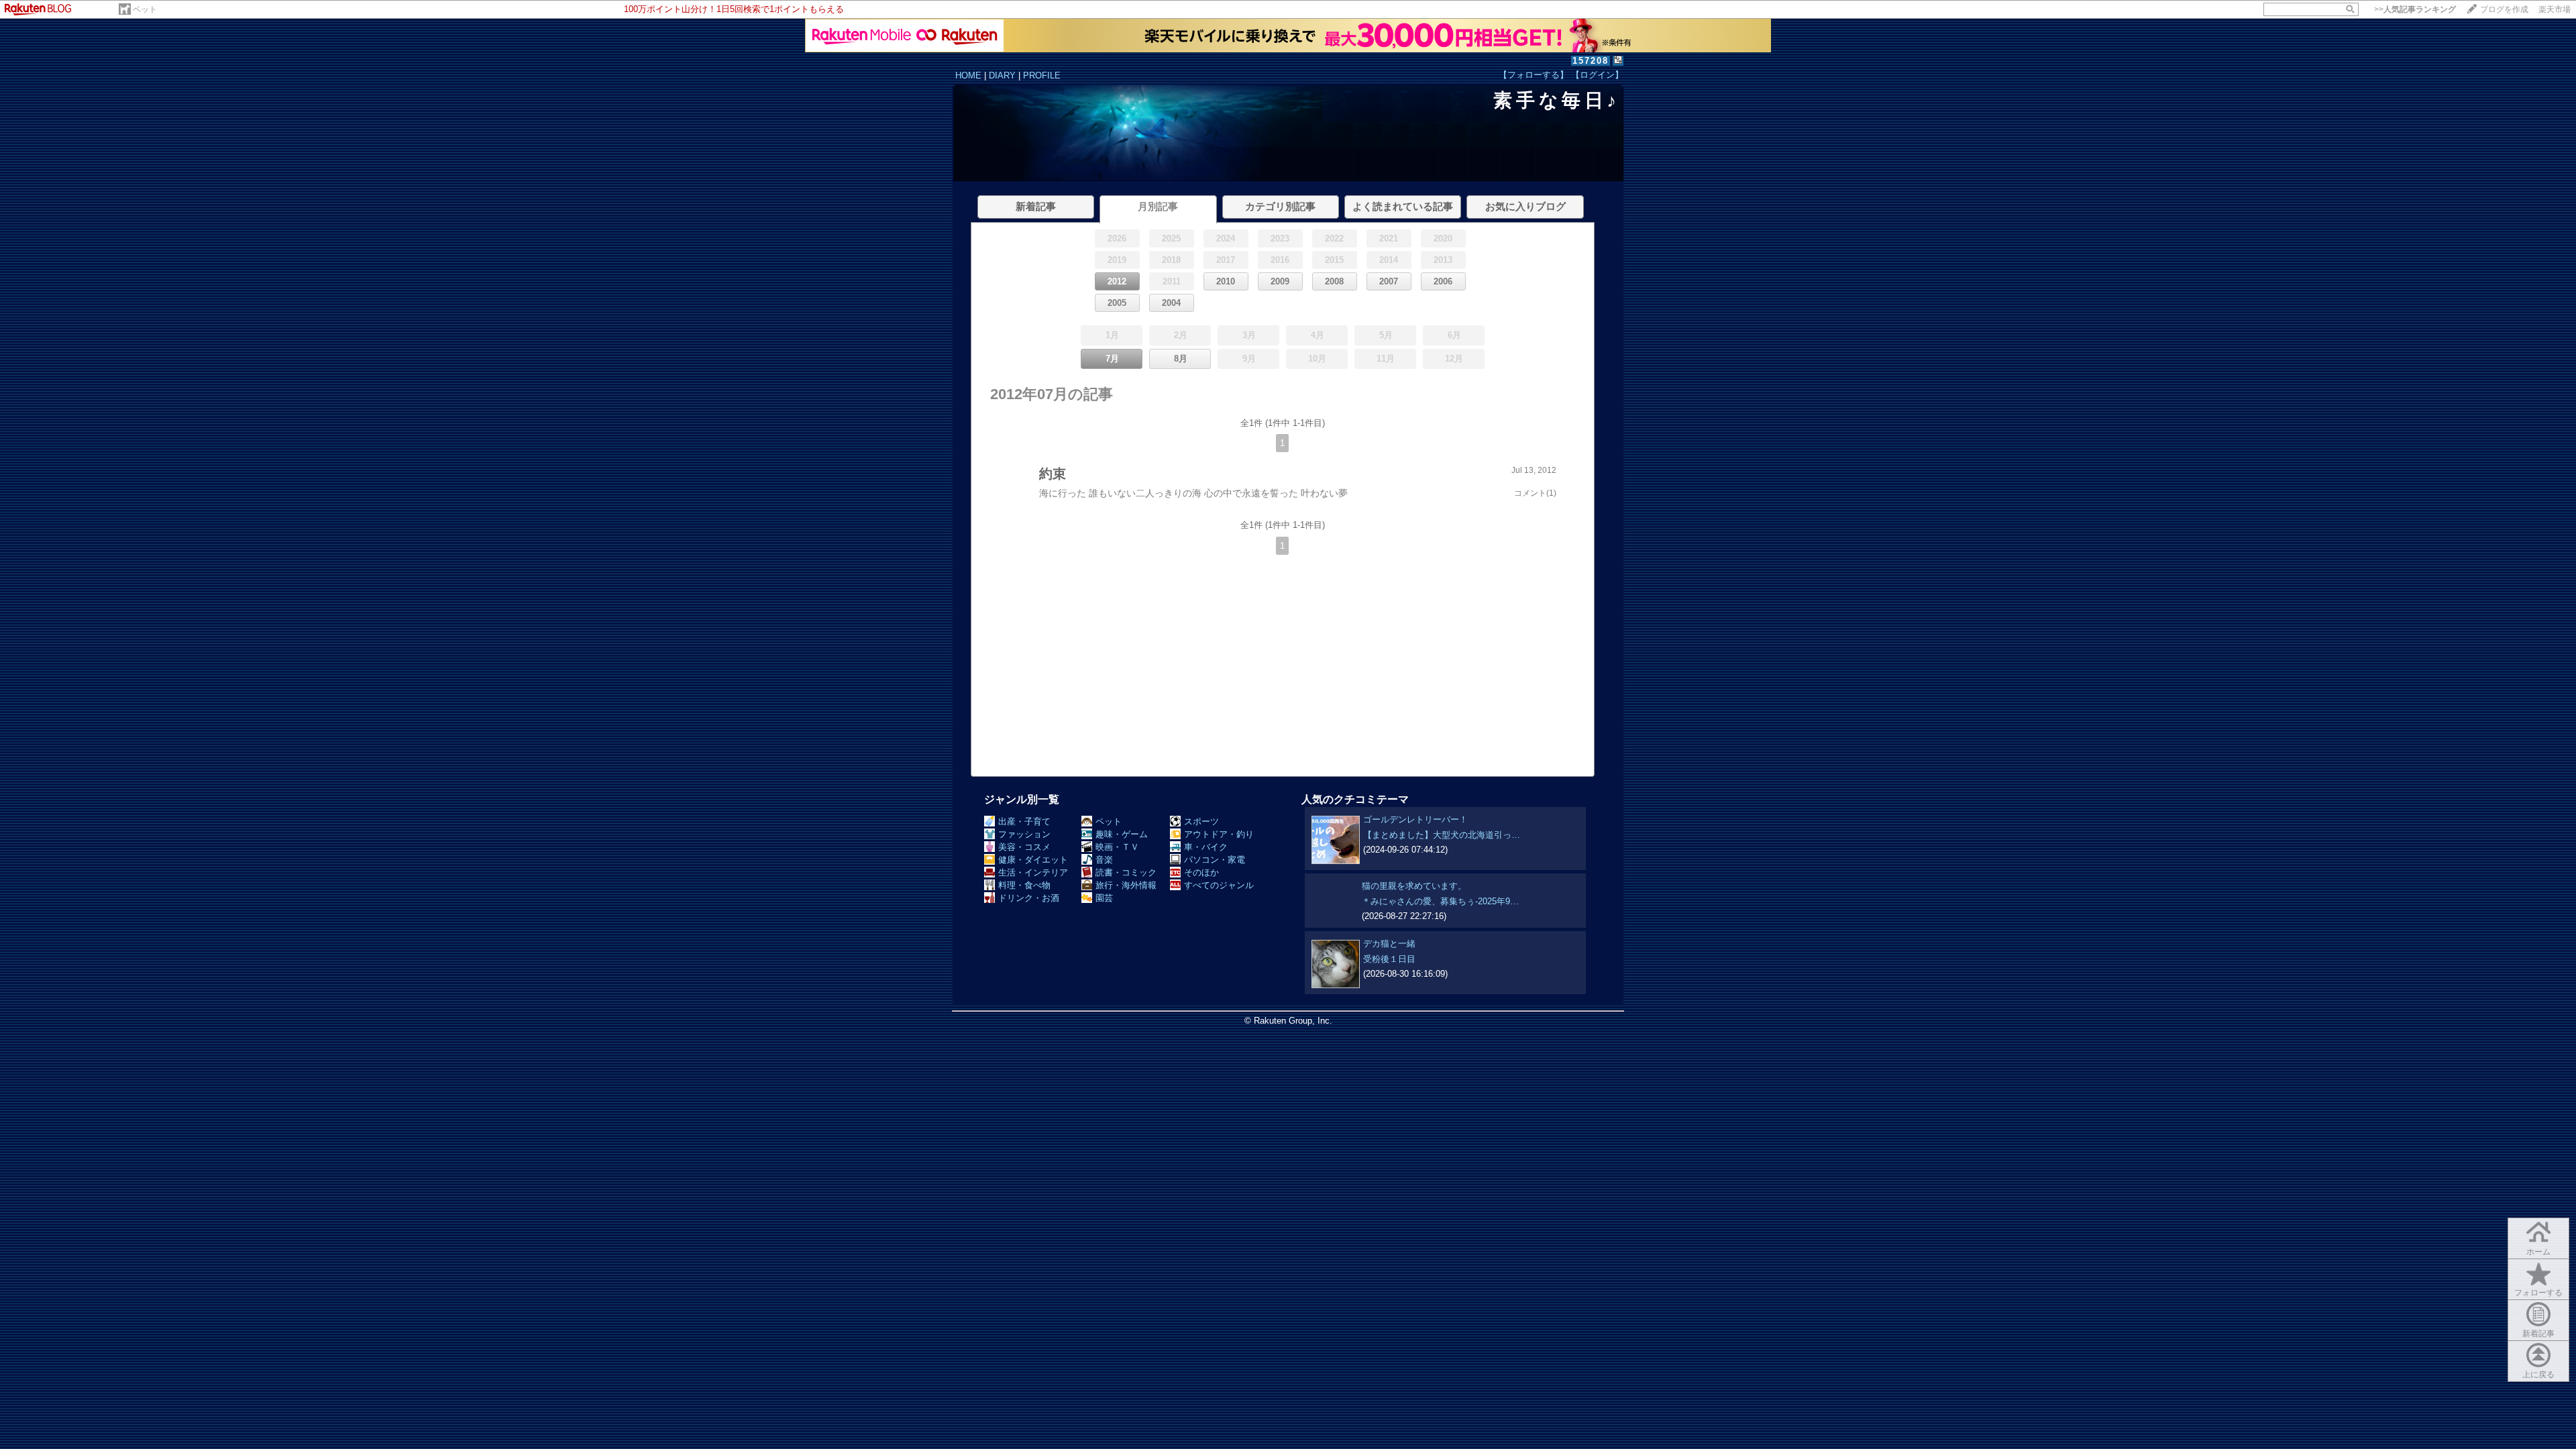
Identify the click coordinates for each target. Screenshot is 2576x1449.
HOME (968, 75)
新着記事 (2538, 1334)
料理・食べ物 (1024, 885)
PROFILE (1042, 75)
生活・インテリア (1033, 872)
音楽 (1104, 860)
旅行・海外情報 (1126, 885)
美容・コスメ (1024, 847)
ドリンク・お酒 (1029, 898)
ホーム (2538, 1252)
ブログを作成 (2504, 9)
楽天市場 (2555, 9)
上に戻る (2538, 1375)
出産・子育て (1024, 821)
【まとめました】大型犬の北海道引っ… (1442, 835)
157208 (1591, 61)
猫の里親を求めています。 (1414, 886)
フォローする (2538, 1293)
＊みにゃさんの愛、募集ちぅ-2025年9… (1440, 901)
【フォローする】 (1534, 75)
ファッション (1024, 834)
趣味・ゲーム (1122, 834)
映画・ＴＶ (1117, 847)
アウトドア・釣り (1219, 834)
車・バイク (1206, 847)
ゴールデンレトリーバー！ (1415, 819)
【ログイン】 (1597, 75)
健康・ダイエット (1033, 860)
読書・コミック (1126, 872)
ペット (145, 9)
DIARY (1002, 75)
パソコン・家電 (1215, 860)
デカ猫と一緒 (1389, 944)
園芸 (1104, 898)
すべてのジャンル (1219, 885)
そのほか (1201, 872)
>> (2415, 9)
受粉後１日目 (1389, 959)
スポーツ (1201, 821)
